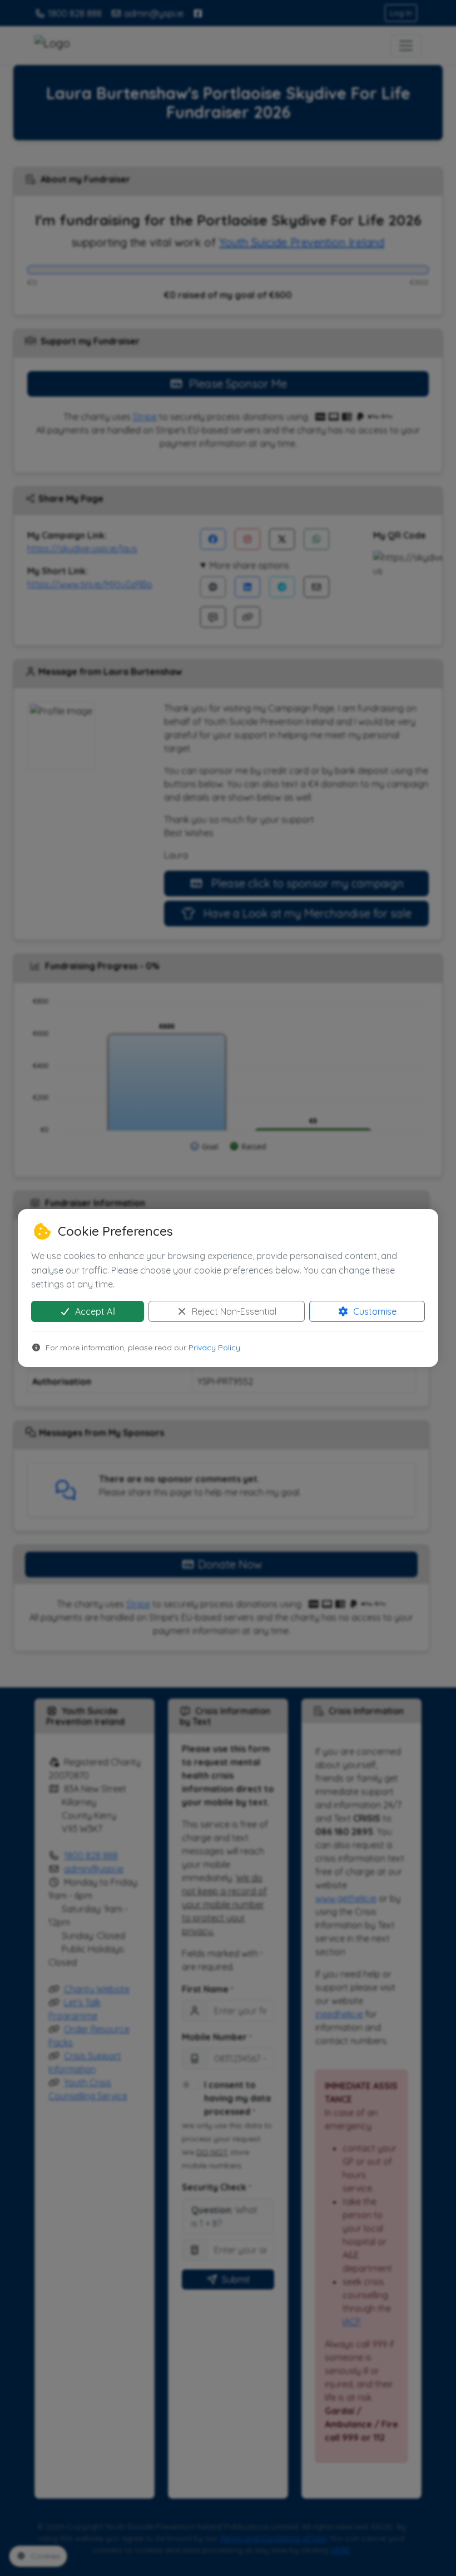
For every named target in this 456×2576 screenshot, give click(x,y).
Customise (374, 1311)
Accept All (94, 1311)
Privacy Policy (214, 1348)
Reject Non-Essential (233, 1311)
